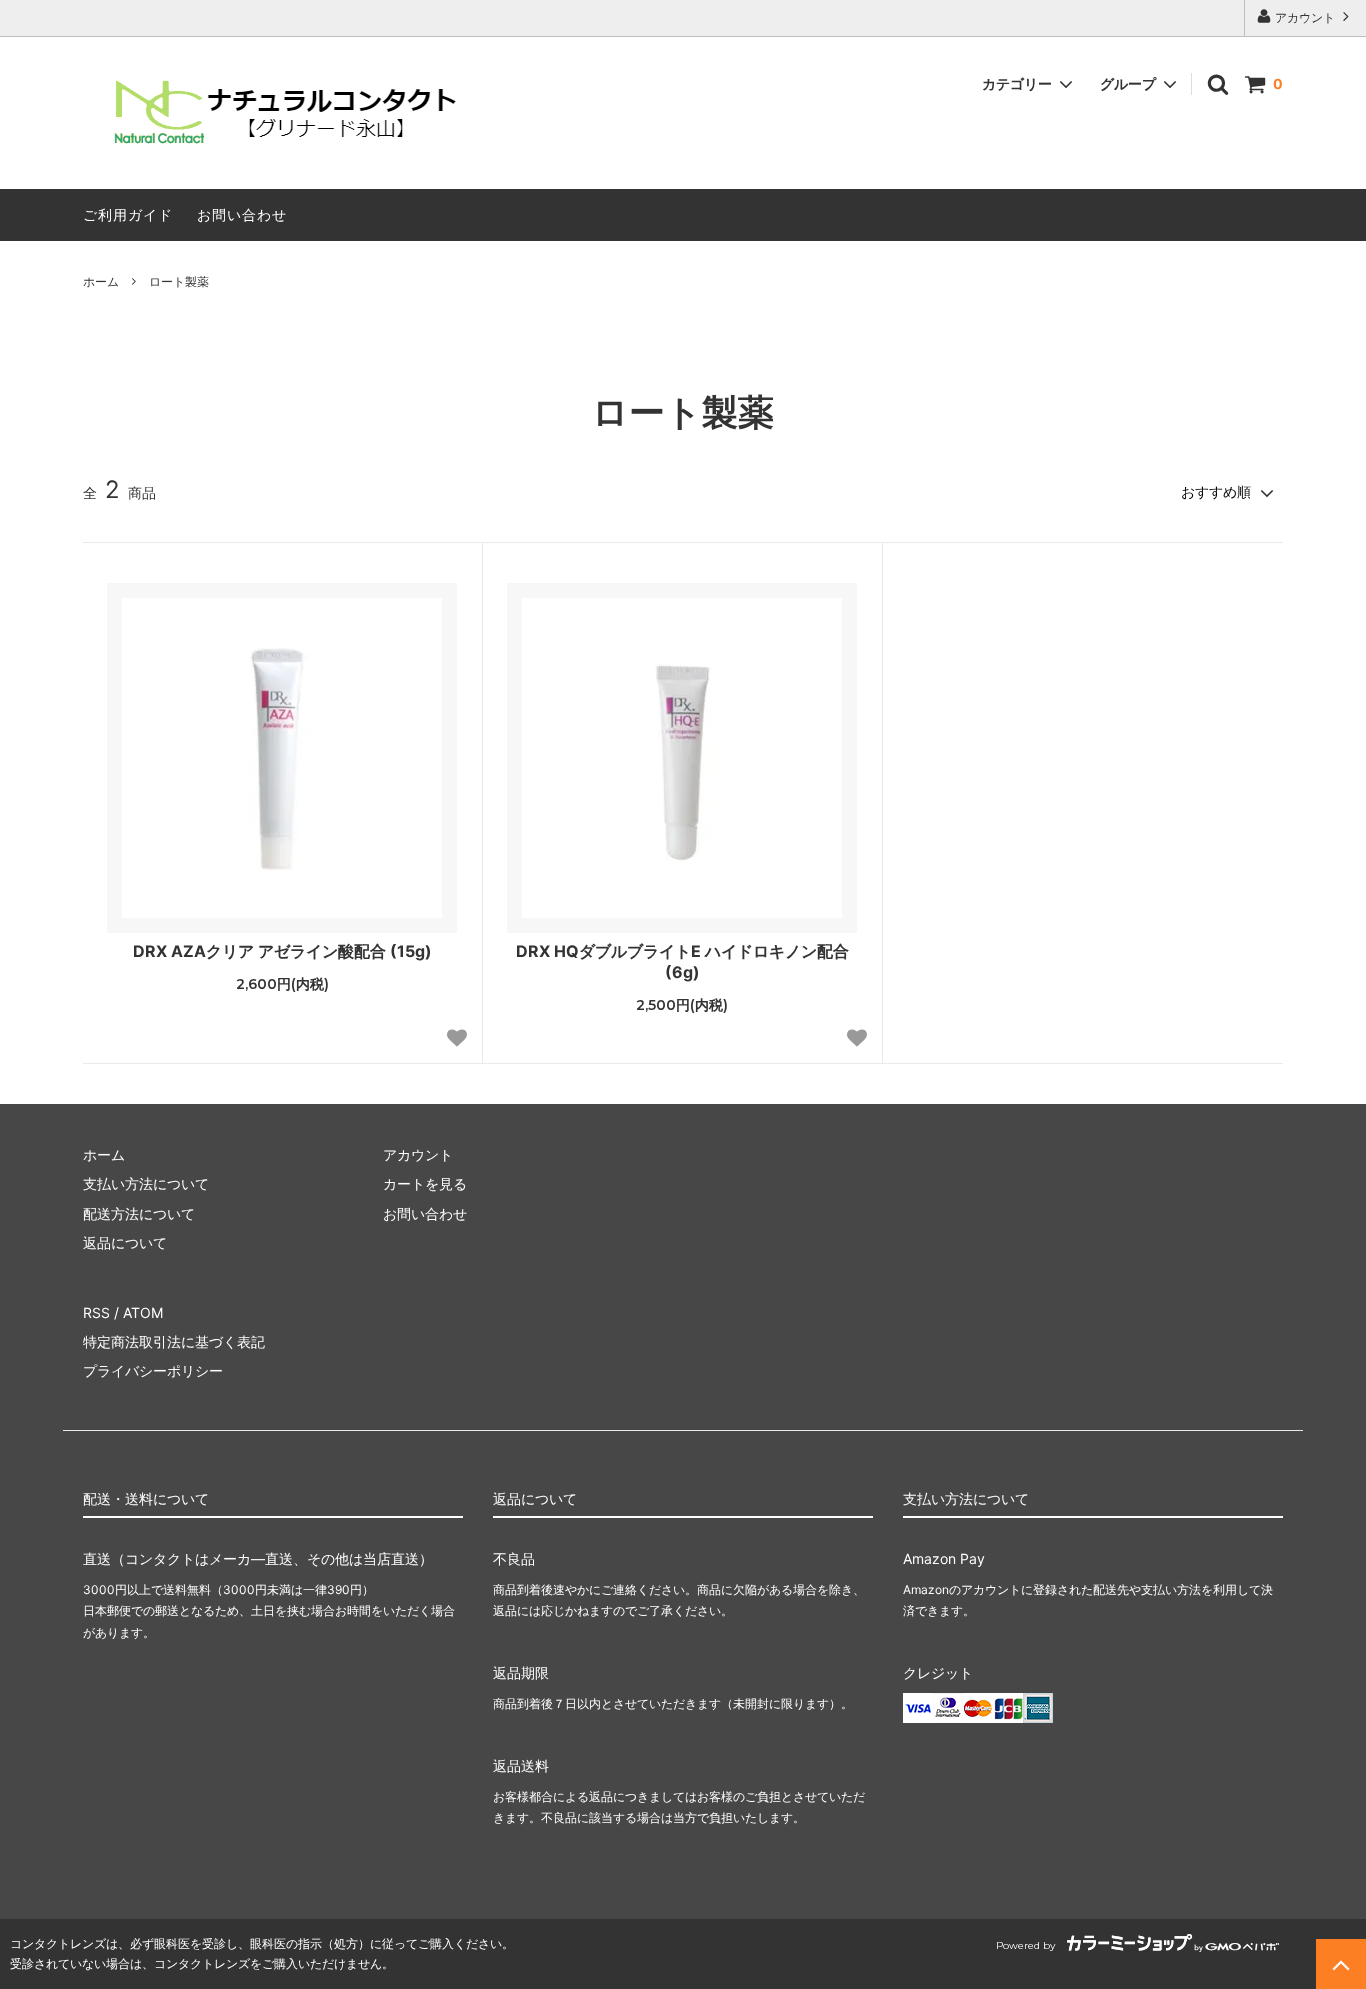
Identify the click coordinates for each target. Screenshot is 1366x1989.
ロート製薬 (179, 281)
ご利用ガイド (128, 214)
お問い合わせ (242, 214)
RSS (96, 1312)
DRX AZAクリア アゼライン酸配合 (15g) (282, 951)
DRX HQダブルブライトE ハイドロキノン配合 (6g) (682, 961)
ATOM (143, 1312)
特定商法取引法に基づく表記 (174, 1341)
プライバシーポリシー (153, 1370)
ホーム (101, 281)
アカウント (1305, 17)
